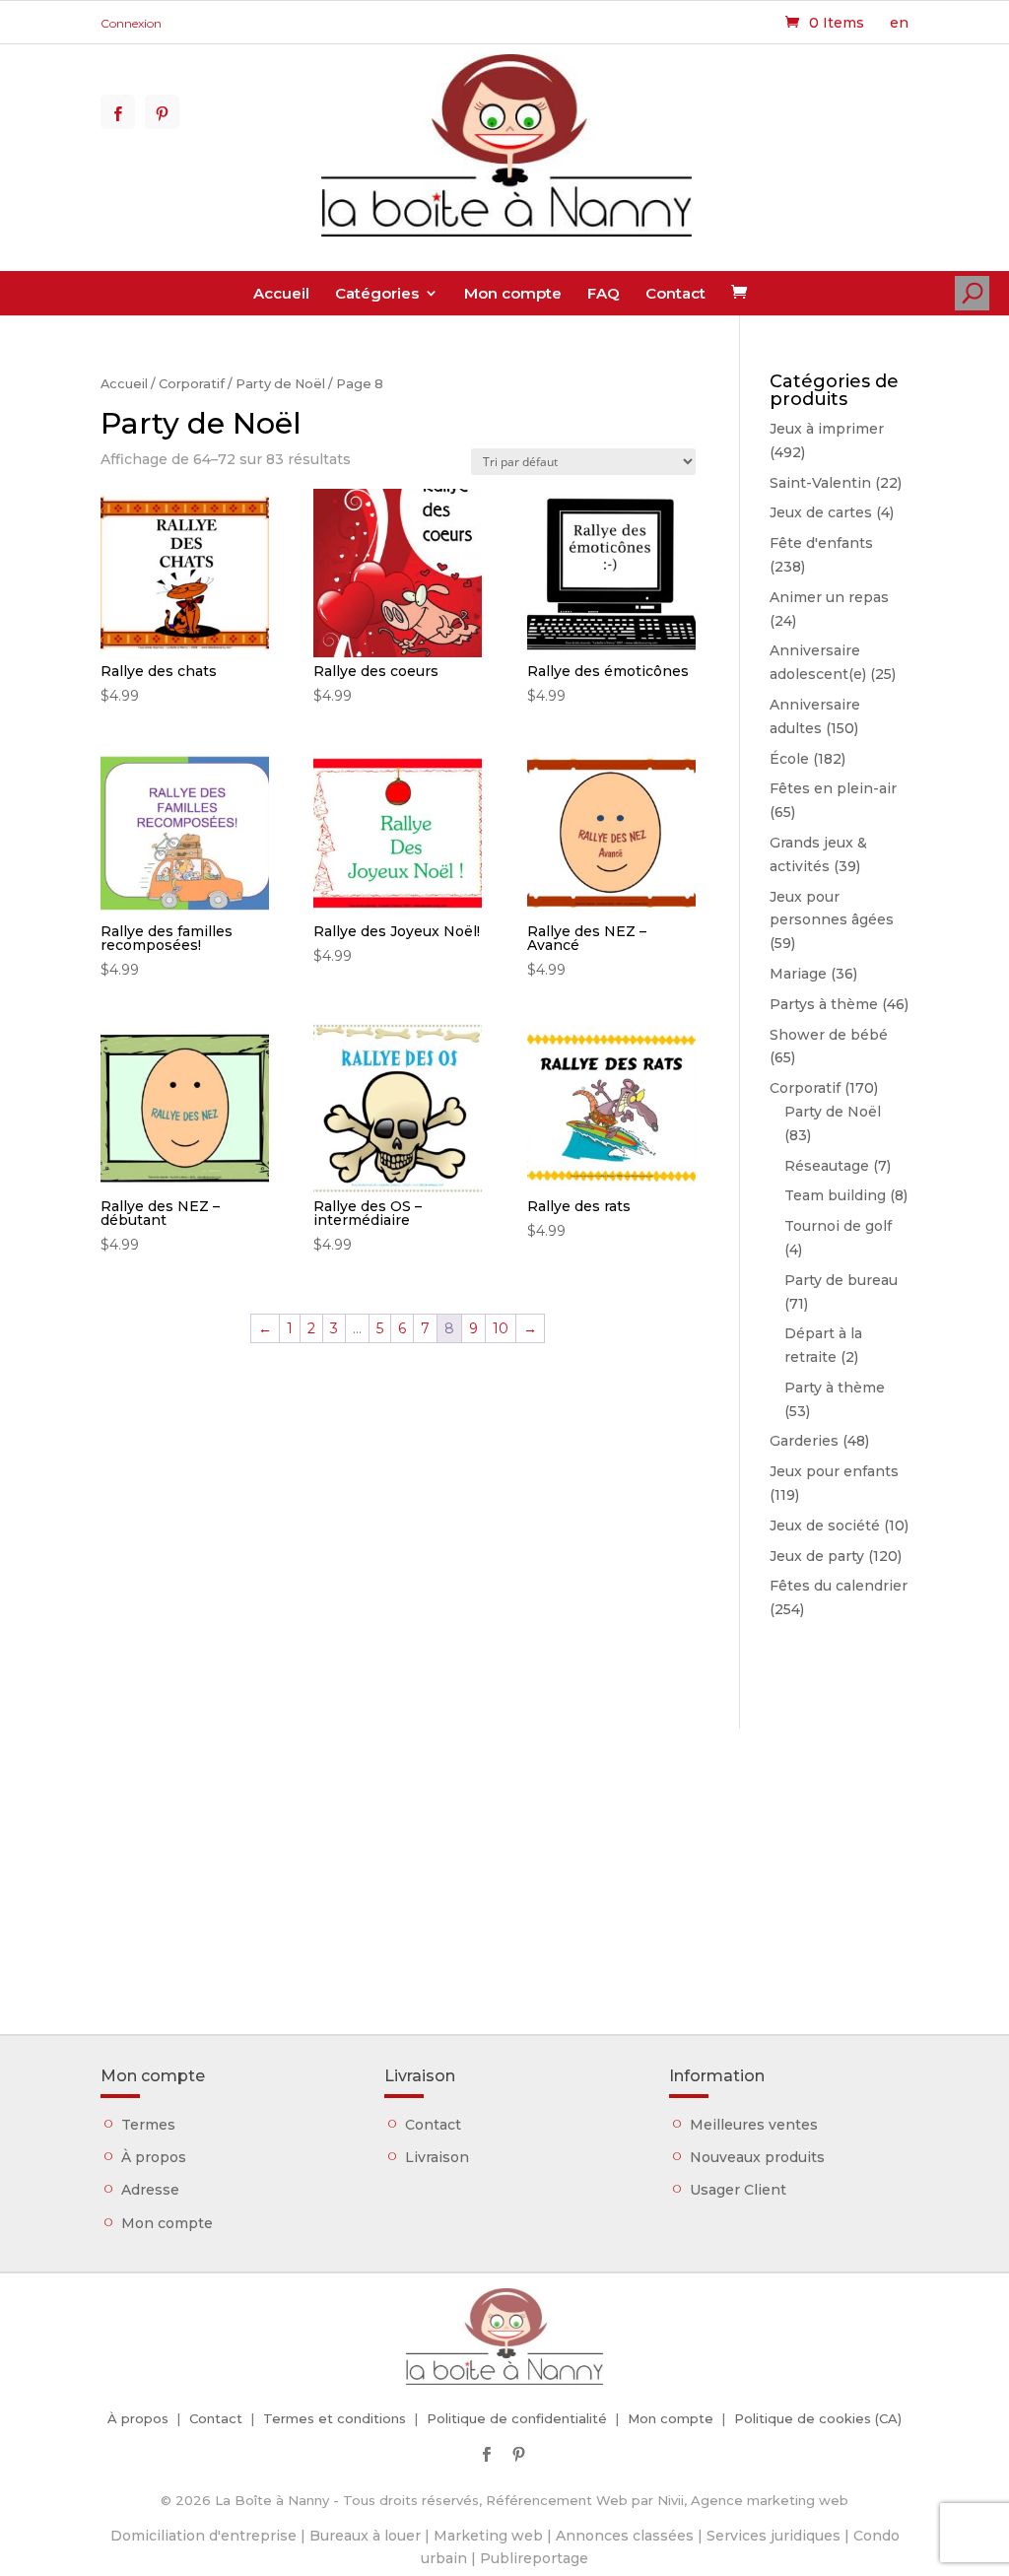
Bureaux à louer (365, 2536)
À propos (154, 2157)
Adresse (150, 2190)
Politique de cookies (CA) (818, 2418)
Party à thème (835, 1388)
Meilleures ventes (754, 2125)
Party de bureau (841, 1280)
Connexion (131, 23)
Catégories (377, 293)
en (899, 23)
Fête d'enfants (821, 543)
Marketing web (488, 2536)
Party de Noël (280, 384)
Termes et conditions (335, 2418)
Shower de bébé (829, 1035)
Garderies (804, 1441)
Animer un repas (829, 597)
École (789, 759)
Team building (835, 1195)
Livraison (437, 2157)
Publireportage (534, 2558)
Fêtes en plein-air (833, 788)
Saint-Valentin (820, 483)
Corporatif (192, 384)
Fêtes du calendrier (839, 1586)
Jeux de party (817, 1556)
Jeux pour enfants (834, 1471)
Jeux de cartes (821, 512)
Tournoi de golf (838, 1226)
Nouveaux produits (757, 2157)
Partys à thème (824, 1004)
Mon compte (513, 293)
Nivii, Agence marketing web (753, 2500)
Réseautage (827, 1166)
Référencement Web (557, 2500)
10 (501, 1328)
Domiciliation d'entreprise (203, 2536)
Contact (675, 293)
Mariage (798, 974)
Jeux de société (825, 1525)
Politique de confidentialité (517, 2418)
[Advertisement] (504, 1866)
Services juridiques (774, 2536)
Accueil (281, 293)
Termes (148, 2125)
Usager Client (738, 2190)
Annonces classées (625, 2536)
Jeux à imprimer (827, 429)
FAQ (604, 293)
